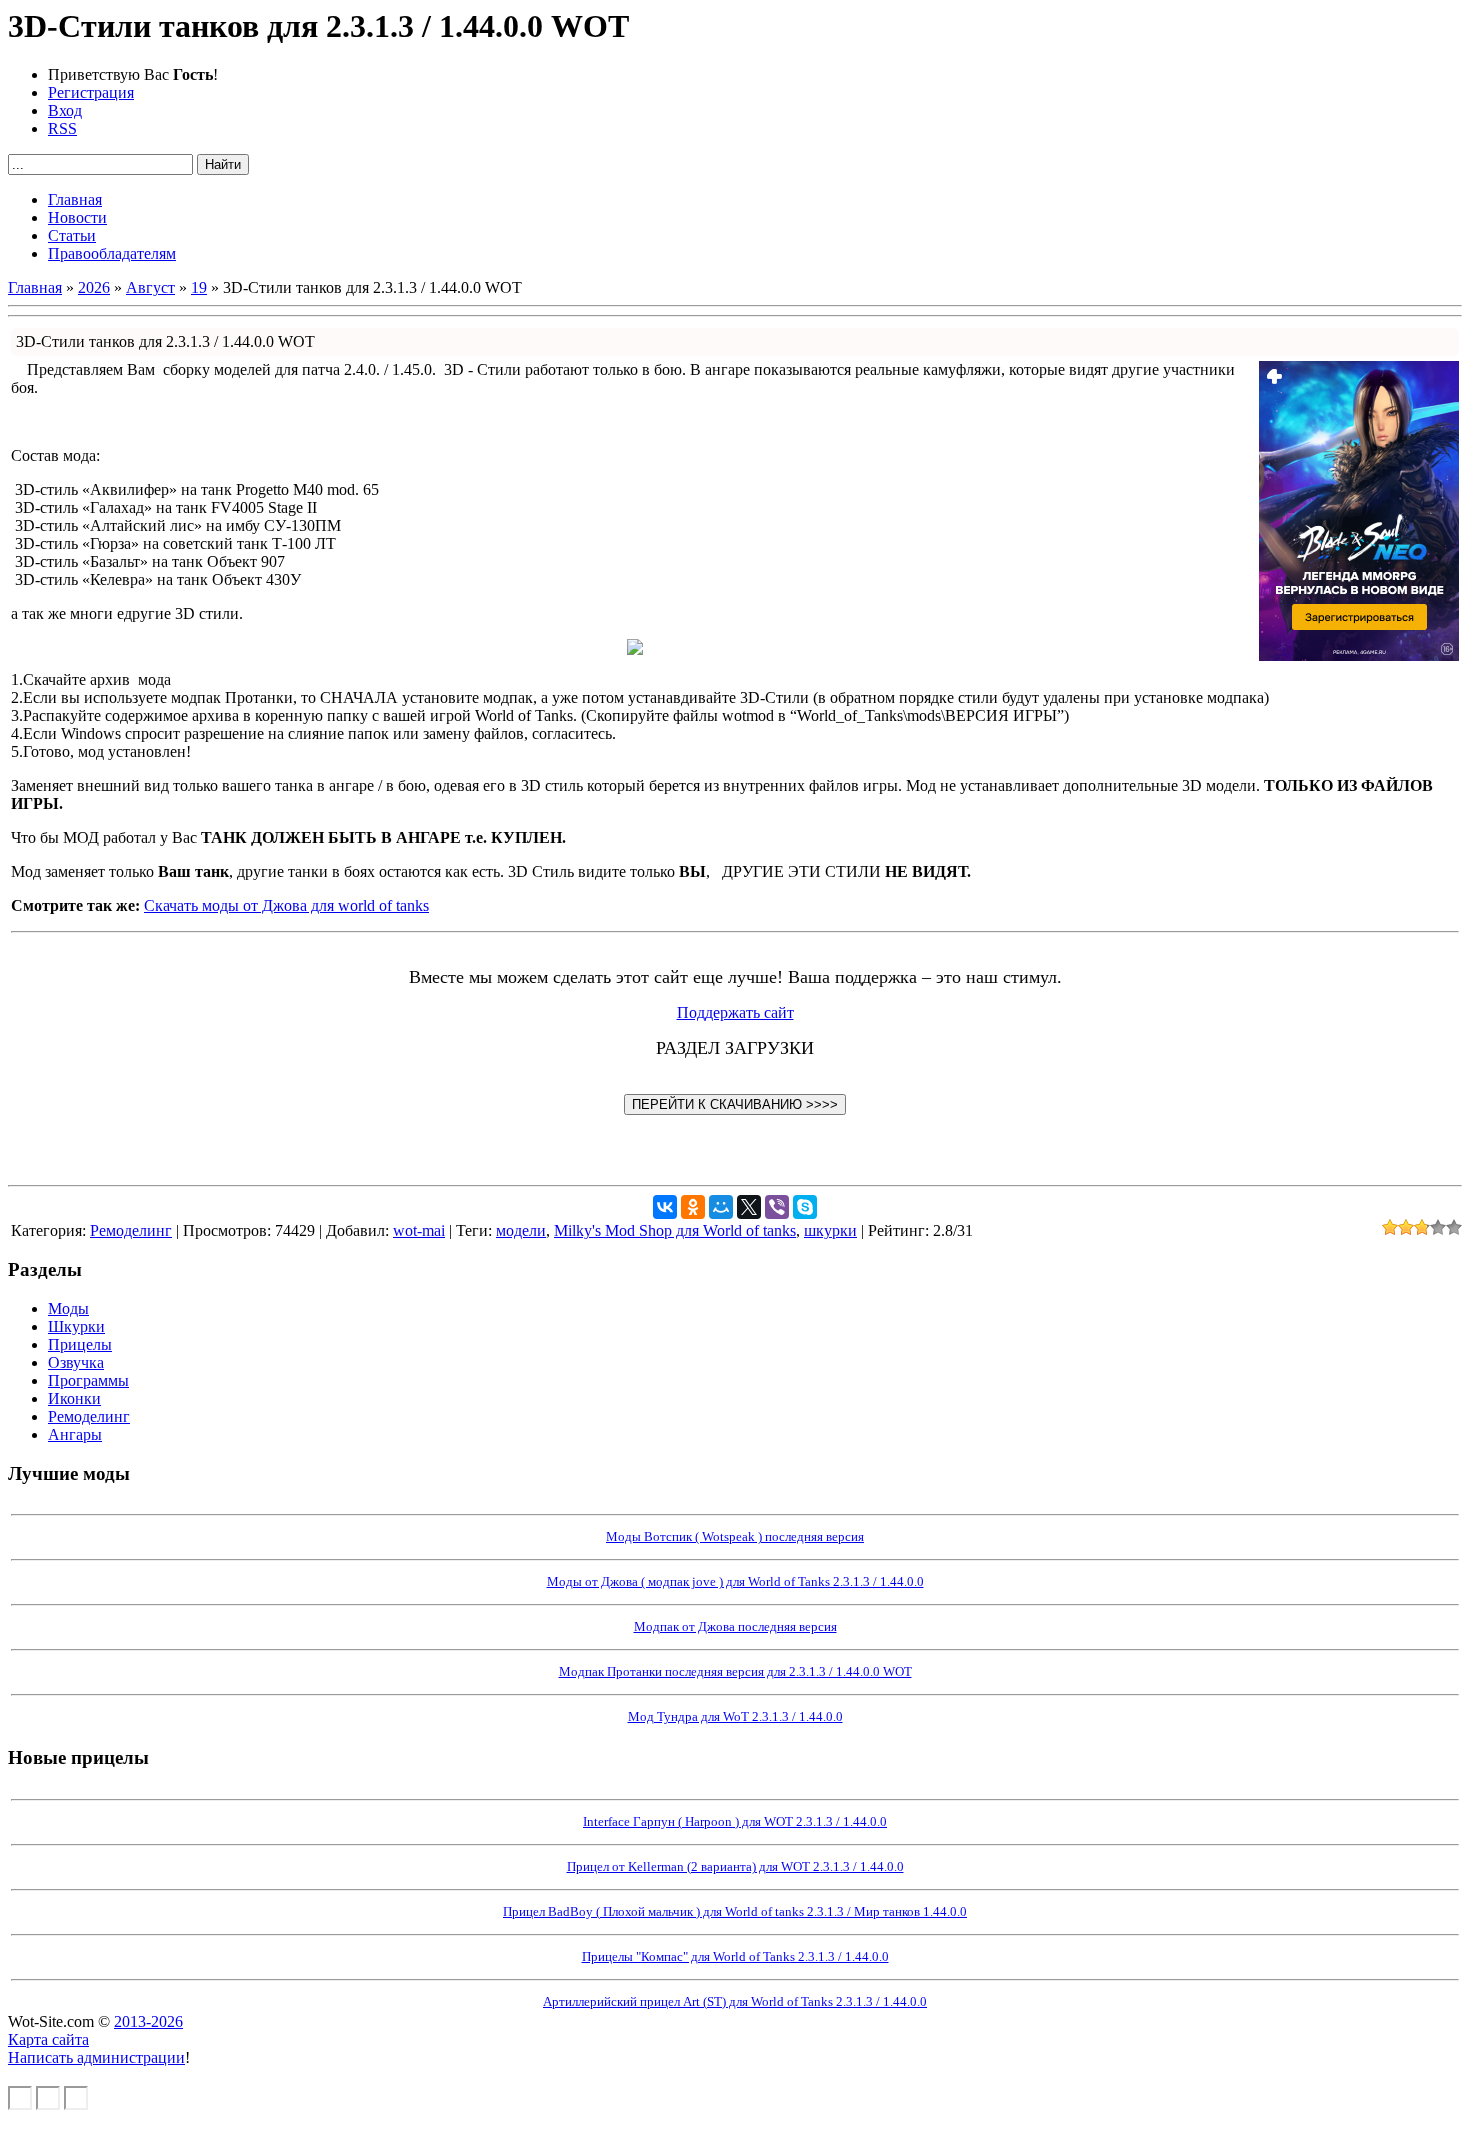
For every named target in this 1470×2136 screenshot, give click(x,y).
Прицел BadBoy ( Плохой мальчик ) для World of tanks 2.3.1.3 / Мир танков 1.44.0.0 (735, 1911)
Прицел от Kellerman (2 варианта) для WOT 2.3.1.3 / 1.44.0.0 (735, 1866)
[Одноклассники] (693, 1207)
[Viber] (777, 1207)
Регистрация (91, 92)
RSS (62, 128)
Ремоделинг (131, 1230)
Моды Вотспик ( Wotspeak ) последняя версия (735, 1536)
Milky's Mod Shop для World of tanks (675, 1230)
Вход (65, 110)
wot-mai (419, 1230)
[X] (749, 1207)
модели (521, 1230)
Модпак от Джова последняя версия (735, 1626)
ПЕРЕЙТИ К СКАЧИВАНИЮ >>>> (735, 1104)
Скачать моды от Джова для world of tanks (286, 905)
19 (199, 287)
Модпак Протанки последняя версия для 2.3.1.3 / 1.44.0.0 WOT (735, 1671)
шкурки (830, 1230)
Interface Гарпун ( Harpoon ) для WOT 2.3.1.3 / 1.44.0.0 (735, 1821)
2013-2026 (148, 2021)
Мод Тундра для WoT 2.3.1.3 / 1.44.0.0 (735, 1716)
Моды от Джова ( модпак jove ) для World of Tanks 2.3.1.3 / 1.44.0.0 (735, 1581)
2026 (94, 287)
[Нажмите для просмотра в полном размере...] (635, 649)
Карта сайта (48, 2039)
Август (150, 287)
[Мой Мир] (721, 1207)
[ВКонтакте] (665, 1207)
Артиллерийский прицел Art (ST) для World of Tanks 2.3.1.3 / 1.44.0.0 (735, 2001)
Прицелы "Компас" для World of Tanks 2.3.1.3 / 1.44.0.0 (735, 1956)
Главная (35, 287)
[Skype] (805, 1207)
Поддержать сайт (735, 1012)
